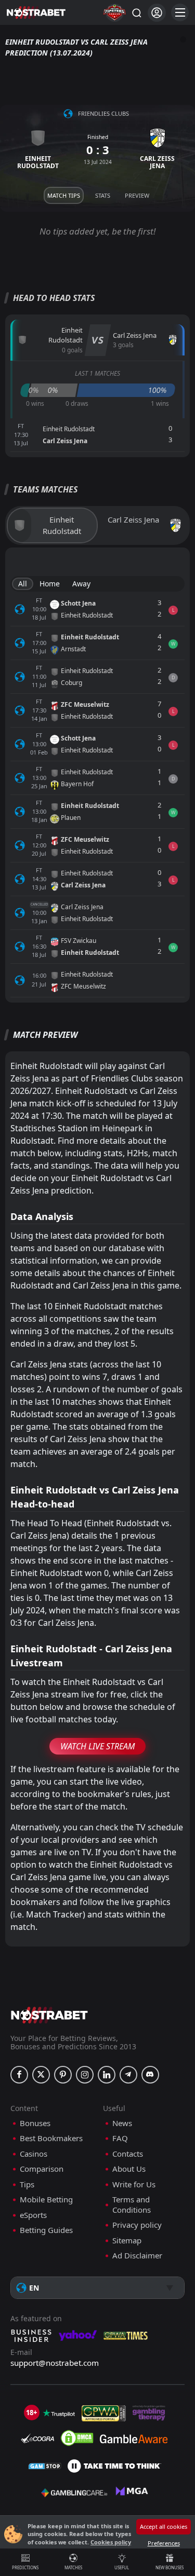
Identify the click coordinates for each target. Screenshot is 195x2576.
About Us (129, 2169)
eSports (33, 2215)
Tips (27, 2184)
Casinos (34, 2154)
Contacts (128, 2154)
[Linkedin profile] (107, 2075)
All (23, 584)
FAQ (120, 2138)
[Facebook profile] (19, 2075)
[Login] (157, 13)
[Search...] (136, 12)
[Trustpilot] (59, 2413)
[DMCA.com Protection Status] (77, 2438)
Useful (122, 2567)
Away (81, 584)
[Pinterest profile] (63, 2075)
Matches (73, 2567)
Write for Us (134, 2184)
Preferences (164, 2543)
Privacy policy (137, 2225)
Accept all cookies (164, 2526)
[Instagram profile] (85, 2075)
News (122, 2123)
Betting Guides (46, 2230)
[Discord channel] (150, 2075)
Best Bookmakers (51, 2138)
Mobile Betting (46, 2200)
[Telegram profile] (128, 2075)
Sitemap (127, 2241)
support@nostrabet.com (55, 2363)
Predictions (25, 2567)
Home (50, 584)
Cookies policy (111, 2542)
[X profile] (41, 2075)
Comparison (42, 2169)
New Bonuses (170, 2567)
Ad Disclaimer (137, 2256)
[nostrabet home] (49, 2015)
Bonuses (35, 2123)
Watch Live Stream (97, 1746)
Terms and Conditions (132, 2205)
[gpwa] (104, 2413)
